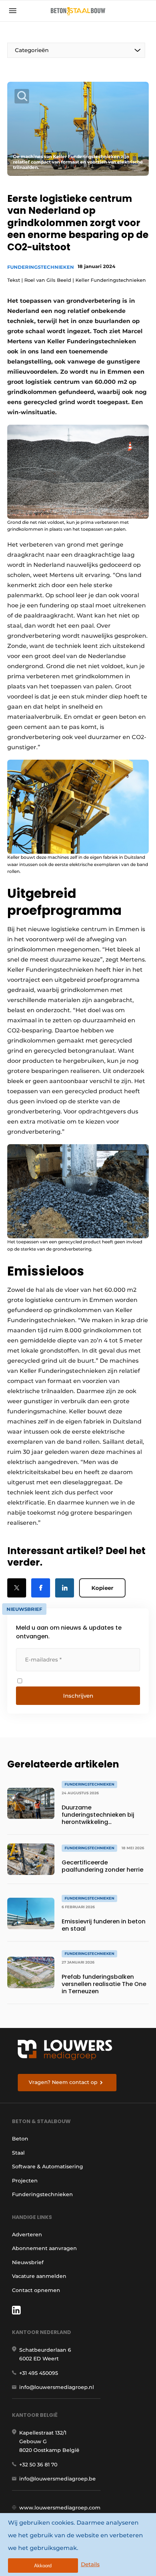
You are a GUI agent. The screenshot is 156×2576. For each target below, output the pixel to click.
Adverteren (27, 2235)
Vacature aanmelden (39, 2276)
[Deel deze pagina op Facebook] (41, 1588)
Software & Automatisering (48, 2167)
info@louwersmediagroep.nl (57, 2387)
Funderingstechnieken (41, 267)
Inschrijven (78, 1696)
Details (90, 2564)
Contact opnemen (36, 2290)
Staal (18, 2153)
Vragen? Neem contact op (63, 2082)
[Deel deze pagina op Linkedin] (65, 1588)
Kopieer (102, 1588)
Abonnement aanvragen (44, 2248)
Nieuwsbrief (28, 2262)
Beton (20, 2139)
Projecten (25, 2181)
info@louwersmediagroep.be (58, 2479)
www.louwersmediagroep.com (60, 2508)
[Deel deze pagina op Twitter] (17, 1588)
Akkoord (43, 2566)
